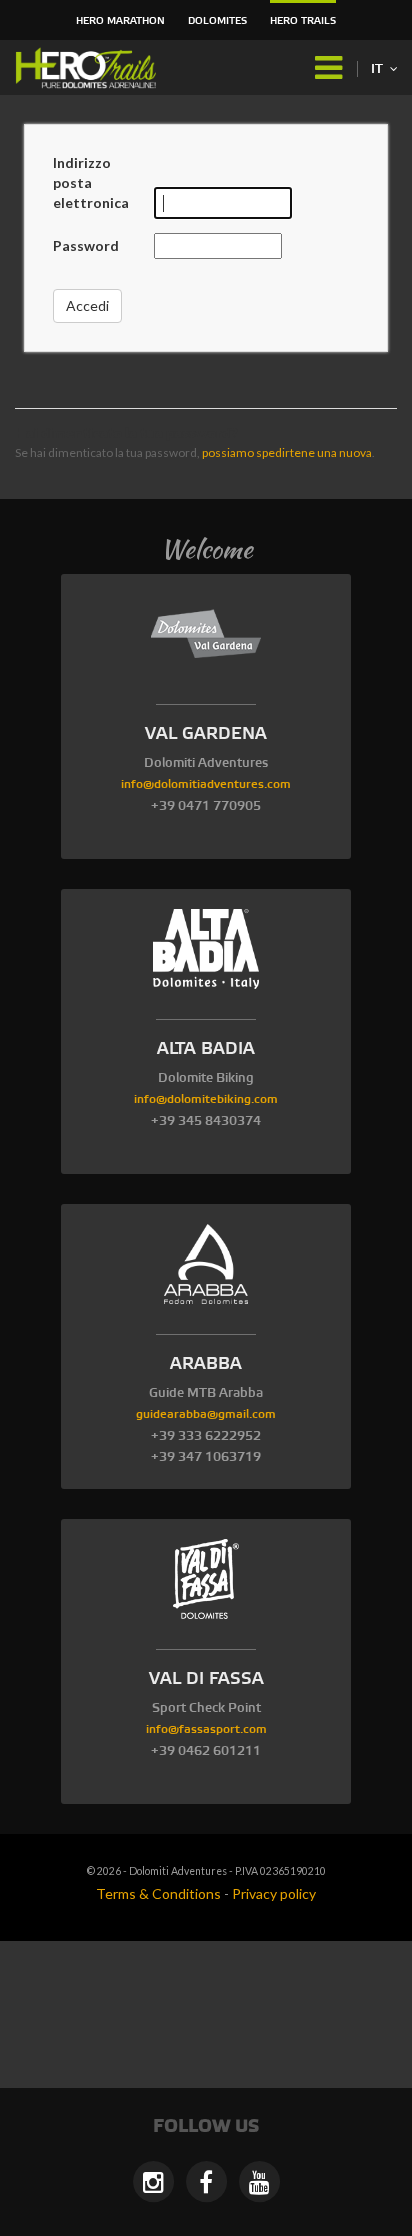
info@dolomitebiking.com (206, 1099)
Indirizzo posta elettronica (91, 182)
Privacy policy (274, 1893)
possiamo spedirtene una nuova (287, 452)
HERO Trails (303, 21)
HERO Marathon (120, 21)
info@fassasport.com (206, 1729)
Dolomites (217, 21)
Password (86, 245)
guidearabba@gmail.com (206, 1414)
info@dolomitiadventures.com (206, 784)
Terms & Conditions (158, 1893)
